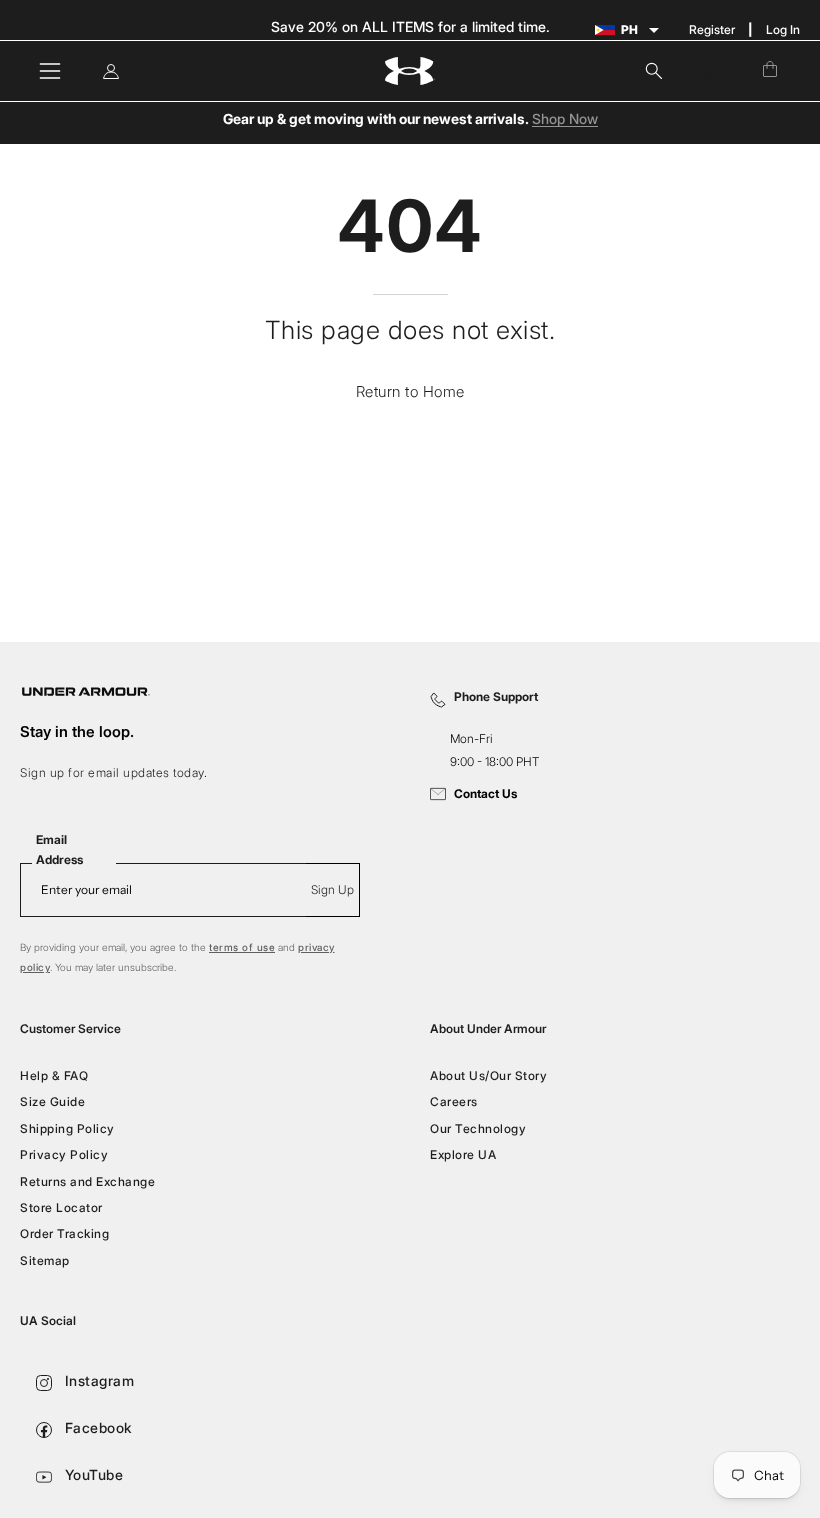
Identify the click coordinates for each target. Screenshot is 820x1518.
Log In (783, 29)
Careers (454, 1101)
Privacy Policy (64, 1154)
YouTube (91, 1474)
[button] (654, 71)
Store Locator (61, 1207)
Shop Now (565, 119)
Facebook (96, 1427)
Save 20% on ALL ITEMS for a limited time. (410, 26)
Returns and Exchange (87, 1180)
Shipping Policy (67, 1128)
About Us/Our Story (488, 1075)
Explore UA (463, 1154)
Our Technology (478, 1128)
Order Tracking (64, 1233)
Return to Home (410, 391)
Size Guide (52, 1101)
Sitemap (45, 1259)
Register (712, 29)
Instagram (97, 1380)
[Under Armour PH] (410, 71)
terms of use (242, 947)
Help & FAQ (54, 1075)
